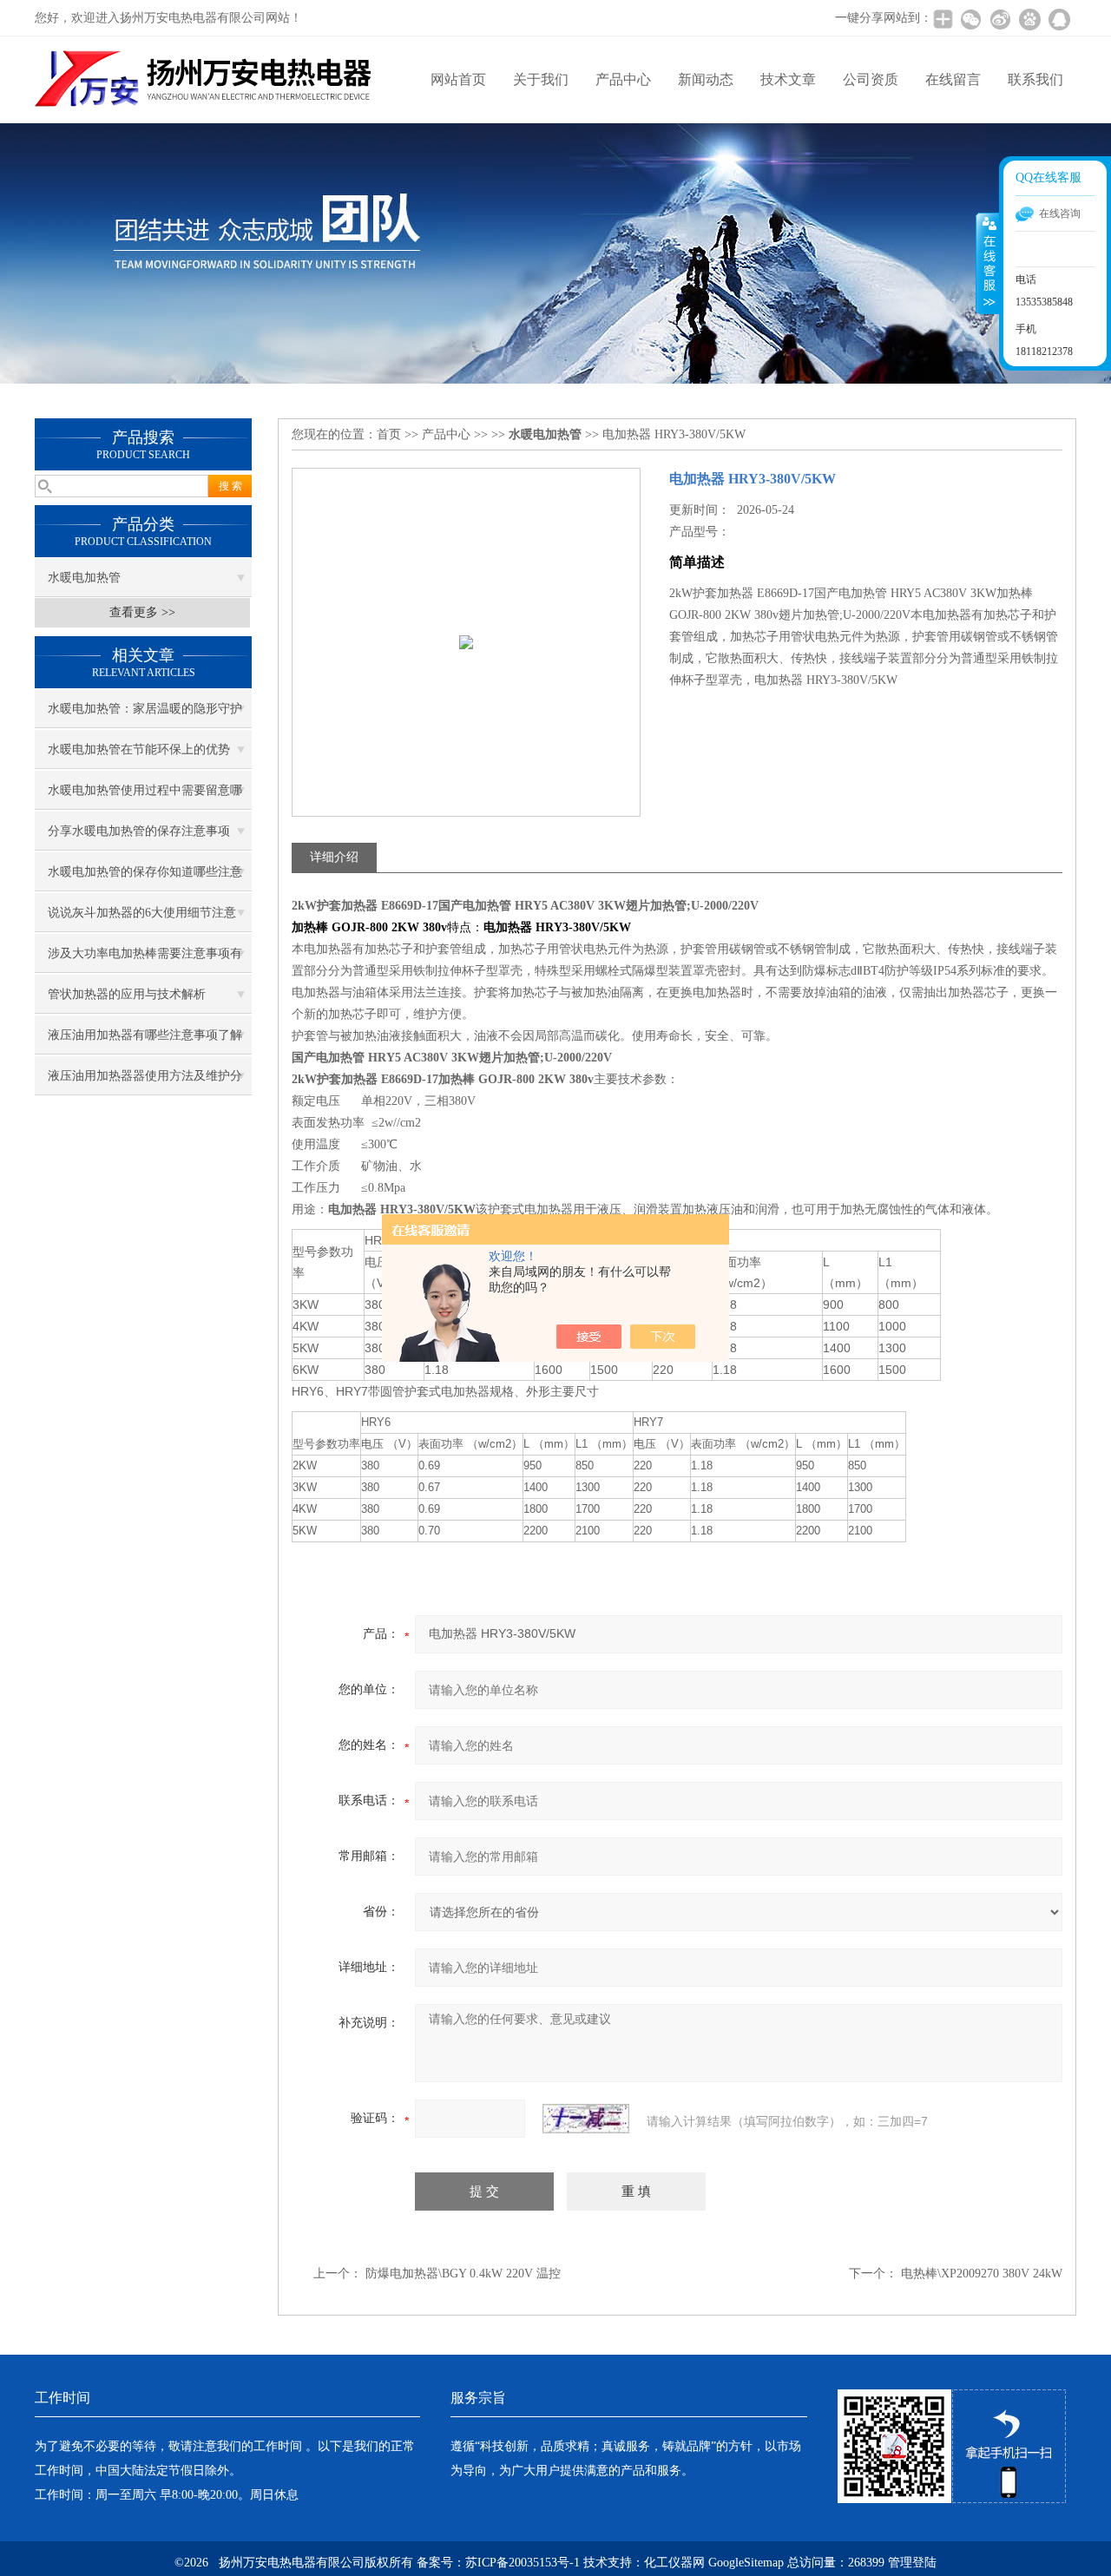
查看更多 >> (142, 612)
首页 (389, 434)
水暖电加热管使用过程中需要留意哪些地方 (145, 797)
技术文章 (788, 79)
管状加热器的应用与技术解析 (127, 994)
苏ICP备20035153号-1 (523, 2563)
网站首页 (458, 79)
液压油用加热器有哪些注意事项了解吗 (145, 1042)
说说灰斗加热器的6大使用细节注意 (142, 913)
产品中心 (623, 79)
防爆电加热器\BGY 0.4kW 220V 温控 (463, 2274)
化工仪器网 (674, 2563)
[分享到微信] (970, 19)
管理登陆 (912, 2563)
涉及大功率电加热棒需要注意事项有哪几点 (145, 960)
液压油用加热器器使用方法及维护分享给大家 (145, 1082)
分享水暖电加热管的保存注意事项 (139, 831)
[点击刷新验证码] (586, 2119)
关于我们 (541, 79)
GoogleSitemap (746, 2563)
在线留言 (953, 79)
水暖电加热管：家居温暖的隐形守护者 (145, 715)
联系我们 (1035, 79)
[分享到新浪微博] (1000, 19)
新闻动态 (706, 79)
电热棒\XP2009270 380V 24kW (982, 2274)
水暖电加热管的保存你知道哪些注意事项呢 (145, 878)
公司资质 (871, 79)
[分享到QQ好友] (1059, 19)
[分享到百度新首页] (1029, 19)
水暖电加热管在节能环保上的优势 (139, 749)
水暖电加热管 (84, 578)
